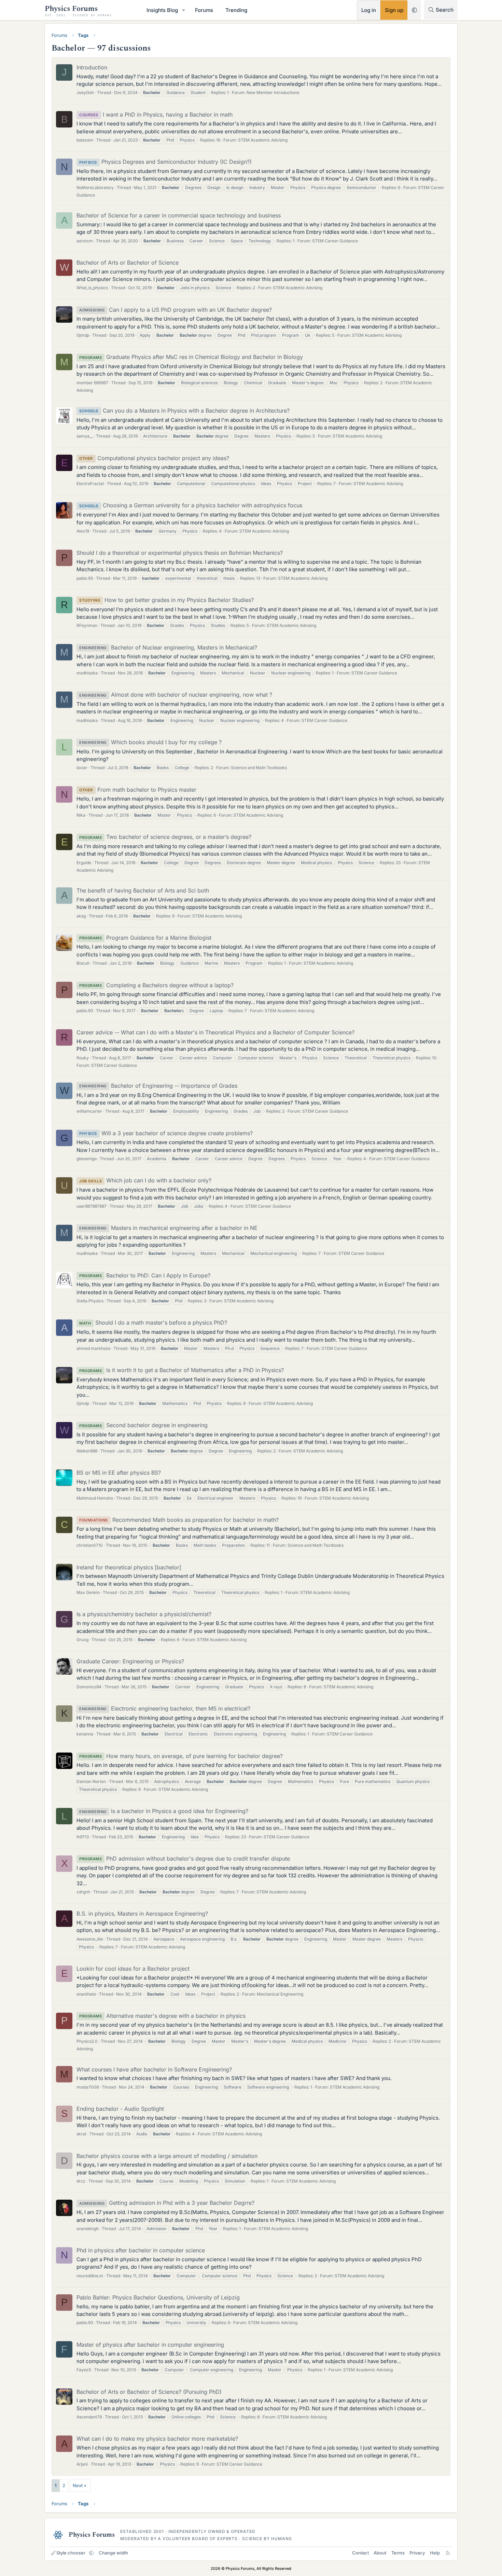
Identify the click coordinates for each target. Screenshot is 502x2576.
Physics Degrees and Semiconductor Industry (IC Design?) (165, 162)
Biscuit (83, 963)
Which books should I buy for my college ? (150, 742)
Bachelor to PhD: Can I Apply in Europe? (145, 1275)
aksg (81, 916)
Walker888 (87, 1451)
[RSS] (448, 2553)
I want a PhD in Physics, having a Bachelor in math (156, 115)
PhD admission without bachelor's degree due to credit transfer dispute (185, 1859)
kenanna (85, 1734)
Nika (81, 815)
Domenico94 (89, 1687)
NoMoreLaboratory (95, 187)
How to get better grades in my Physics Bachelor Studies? (166, 600)
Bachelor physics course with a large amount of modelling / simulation (167, 2156)
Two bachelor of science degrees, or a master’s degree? (165, 837)
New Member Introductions (273, 92)
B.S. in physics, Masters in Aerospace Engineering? (142, 1914)
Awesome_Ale (90, 1939)
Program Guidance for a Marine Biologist (145, 938)
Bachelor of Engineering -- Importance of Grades (158, 1086)
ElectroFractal (90, 484)
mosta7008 (88, 2087)
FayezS (84, 2370)
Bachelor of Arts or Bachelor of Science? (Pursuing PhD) (149, 2392)
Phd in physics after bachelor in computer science (141, 2250)
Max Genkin (88, 1592)
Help (435, 2553)
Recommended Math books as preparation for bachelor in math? (179, 1520)
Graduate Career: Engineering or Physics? (130, 1661)
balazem (85, 140)
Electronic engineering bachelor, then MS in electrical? (165, 1708)
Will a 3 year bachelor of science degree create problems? (166, 1133)
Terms (398, 2553)
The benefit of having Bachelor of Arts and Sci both (143, 890)
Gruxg (82, 1640)
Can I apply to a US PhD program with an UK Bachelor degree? (176, 310)
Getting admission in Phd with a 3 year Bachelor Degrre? (167, 2203)
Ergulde (84, 863)
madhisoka (87, 673)
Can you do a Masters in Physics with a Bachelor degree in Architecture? (184, 411)
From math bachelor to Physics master (138, 790)
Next (78, 2485)
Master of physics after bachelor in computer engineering (150, 2345)
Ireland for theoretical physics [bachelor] (129, 1567)
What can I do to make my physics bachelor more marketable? (157, 2439)
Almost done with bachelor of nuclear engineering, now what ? (176, 695)
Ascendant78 (89, 2417)
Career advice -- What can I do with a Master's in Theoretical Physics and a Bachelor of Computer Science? (215, 1032)
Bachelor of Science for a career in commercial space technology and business (179, 215)
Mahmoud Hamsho (95, 1498)
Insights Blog (162, 10)
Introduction (92, 67)
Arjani (82, 2464)
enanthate (86, 1994)
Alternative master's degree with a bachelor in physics (162, 2016)
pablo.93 (85, 578)
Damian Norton (91, 1781)
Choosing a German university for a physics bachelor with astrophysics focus (191, 505)
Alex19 (83, 531)
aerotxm (85, 241)
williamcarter (89, 1111)
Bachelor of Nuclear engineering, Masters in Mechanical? (168, 647)
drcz (81, 2181)
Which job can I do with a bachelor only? (145, 1180)
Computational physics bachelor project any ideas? (154, 458)
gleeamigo (87, 1159)
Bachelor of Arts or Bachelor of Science (128, 263)
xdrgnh (83, 1892)
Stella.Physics (90, 1301)
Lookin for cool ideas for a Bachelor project (133, 1969)
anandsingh (88, 2229)
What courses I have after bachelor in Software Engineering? (154, 2069)
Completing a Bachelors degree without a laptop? (156, 985)
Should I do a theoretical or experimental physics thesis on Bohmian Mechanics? (180, 553)
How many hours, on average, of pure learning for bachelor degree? (181, 1756)
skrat (81, 2134)
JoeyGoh (85, 92)
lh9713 (83, 1837)
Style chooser (71, 2553)
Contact (360, 2553)
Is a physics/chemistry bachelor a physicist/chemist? (144, 1614)
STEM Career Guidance (335, 241)
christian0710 (90, 1545)
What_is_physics (92, 288)
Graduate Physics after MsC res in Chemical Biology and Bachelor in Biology (191, 357)
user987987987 (92, 1206)
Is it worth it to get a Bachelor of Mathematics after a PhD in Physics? (182, 1370)
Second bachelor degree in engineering (143, 1425)
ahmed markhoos (93, 1348)
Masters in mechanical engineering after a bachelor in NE (168, 1228)
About (380, 2553)
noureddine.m (90, 2276)
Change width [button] (113, 2553)
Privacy (417, 2553)
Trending (236, 10)
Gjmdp (83, 335)
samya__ (85, 436)
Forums (204, 10)
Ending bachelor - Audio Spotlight (120, 2109)
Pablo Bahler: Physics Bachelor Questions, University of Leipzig (158, 2297)
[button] (184, 10)
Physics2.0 (87, 2041)
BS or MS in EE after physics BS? (119, 1473)
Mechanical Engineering (280, 1994)
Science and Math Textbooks (259, 768)
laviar (82, 768)
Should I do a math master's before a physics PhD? (153, 1323)
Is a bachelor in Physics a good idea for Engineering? (164, 1811)
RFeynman (87, 625)
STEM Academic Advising (263, 140)
